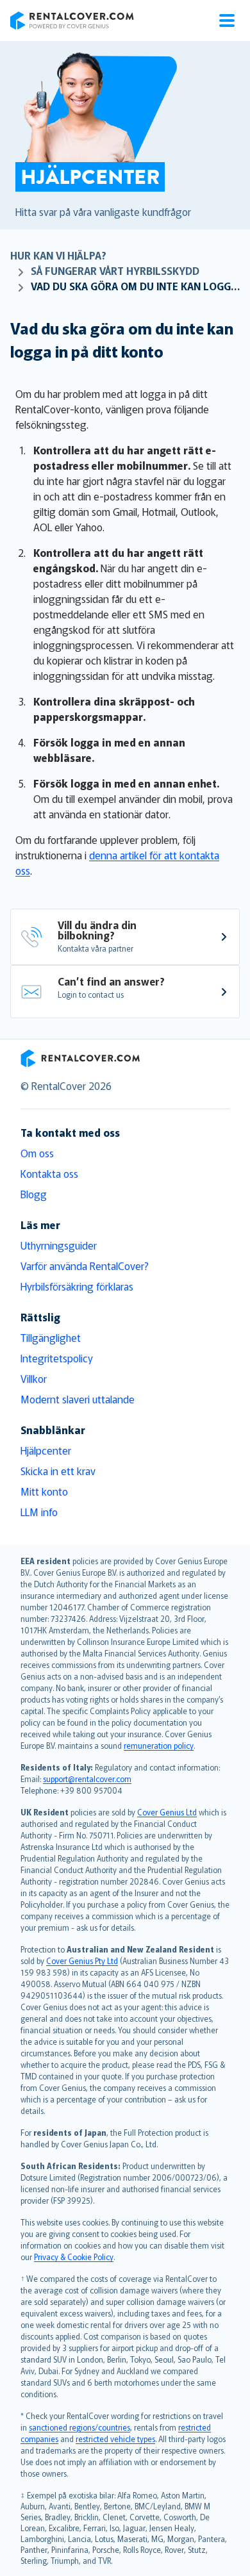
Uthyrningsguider (59, 1245)
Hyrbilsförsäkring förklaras (77, 1286)
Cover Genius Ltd (167, 1812)
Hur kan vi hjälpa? (58, 255)
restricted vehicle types (115, 2439)
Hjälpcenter (46, 1450)
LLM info (39, 1512)
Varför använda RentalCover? (85, 1266)
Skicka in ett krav (58, 1471)
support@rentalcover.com (87, 1779)
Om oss (37, 1153)
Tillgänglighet (51, 1337)
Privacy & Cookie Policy (74, 2257)
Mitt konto (44, 1491)
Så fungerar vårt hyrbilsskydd (115, 270)
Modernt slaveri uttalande (78, 1399)
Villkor (34, 1378)
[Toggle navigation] (227, 21)
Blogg (34, 1194)
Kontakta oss (49, 1173)
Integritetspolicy (57, 1358)
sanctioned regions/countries (79, 2427)
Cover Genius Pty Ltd (82, 1961)
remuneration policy (159, 1745)
